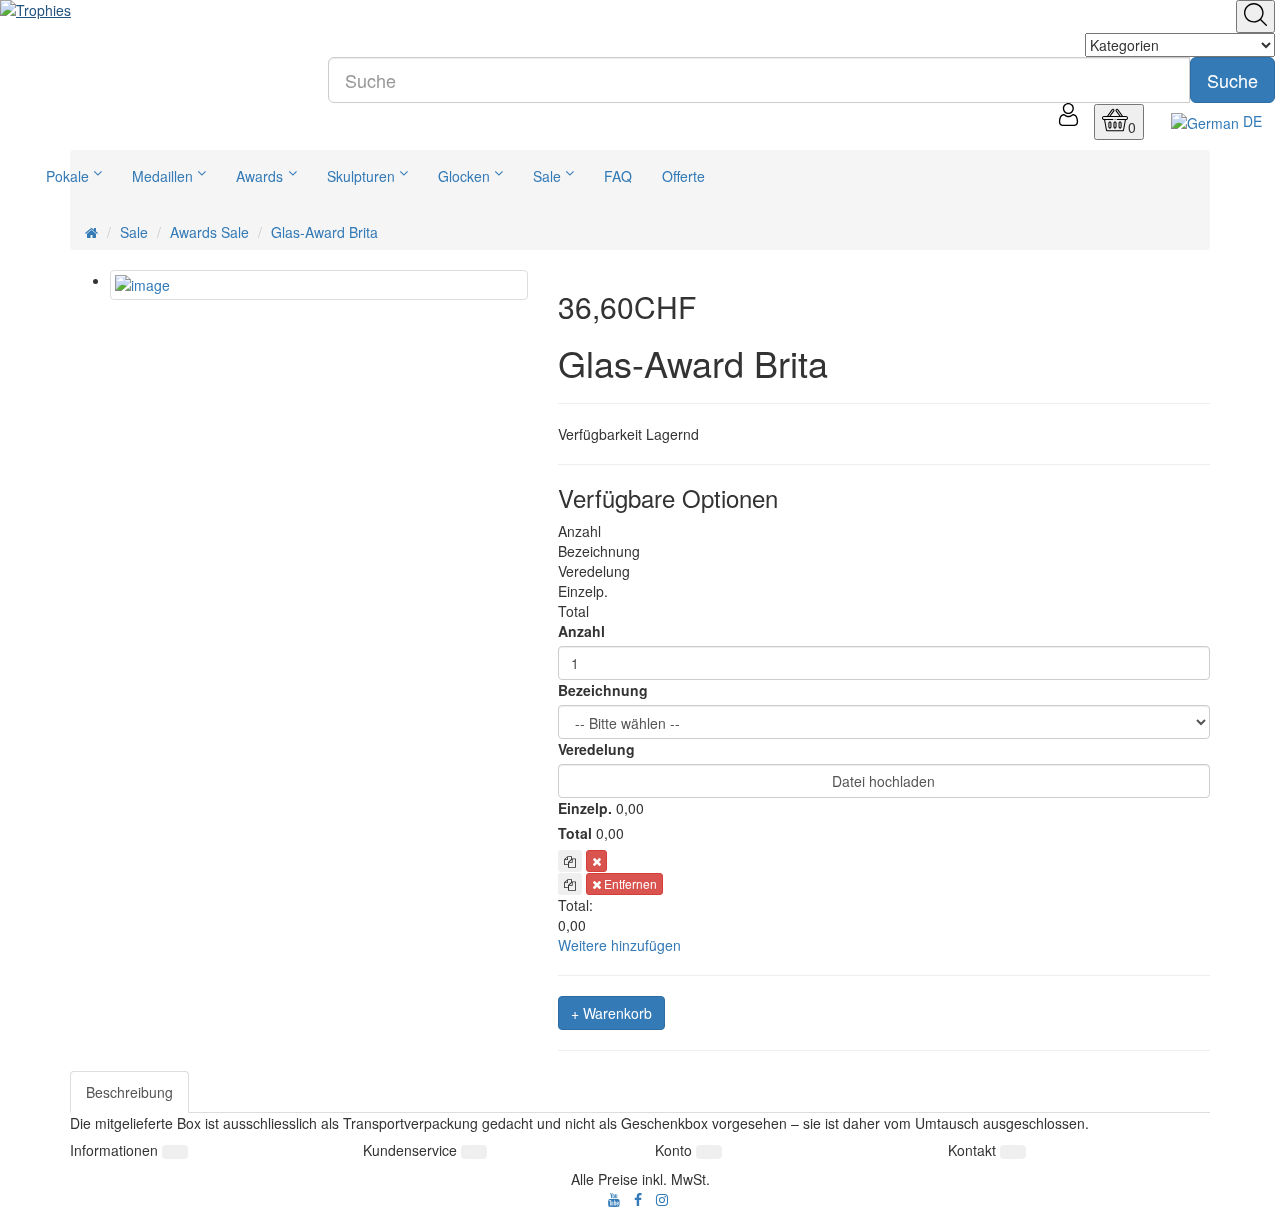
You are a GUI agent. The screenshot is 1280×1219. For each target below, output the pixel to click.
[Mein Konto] (1068, 120)
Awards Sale (209, 232)
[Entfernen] (596, 861)
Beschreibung (129, 1092)
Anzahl (581, 631)
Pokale (67, 176)
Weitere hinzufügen (619, 945)
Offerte (683, 176)
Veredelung (596, 749)
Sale (547, 176)
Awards (259, 176)
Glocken (464, 176)
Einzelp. (585, 808)
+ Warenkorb (611, 1013)
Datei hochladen (883, 781)
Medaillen (162, 176)
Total (575, 833)
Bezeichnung (603, 690)
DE (1250, 121)
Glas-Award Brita (324, 232)
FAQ (618, 176)
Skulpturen (361, 176)
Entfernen (629, 883)
